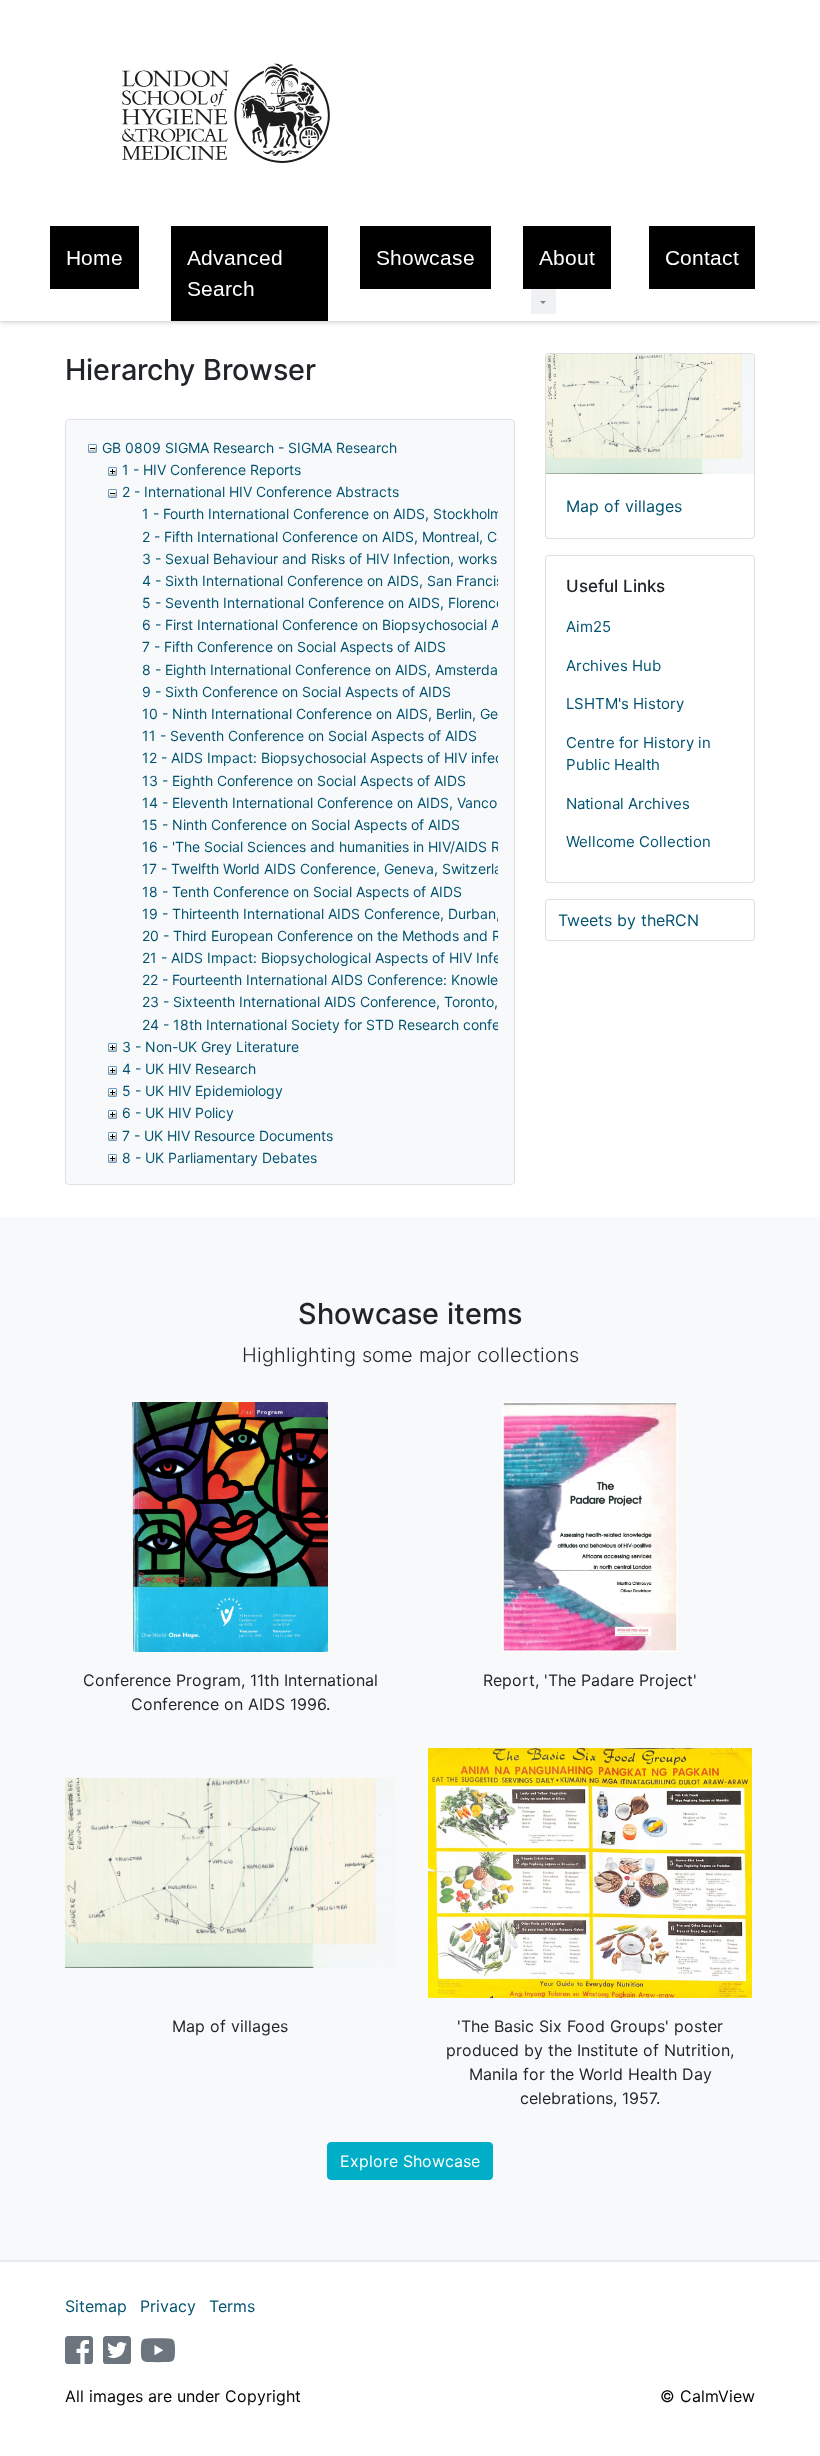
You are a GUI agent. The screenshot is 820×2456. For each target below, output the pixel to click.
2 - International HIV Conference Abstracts (260, 491)
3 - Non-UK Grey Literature (210, 1046)
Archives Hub (613, 665)
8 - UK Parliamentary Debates (219, 1157)
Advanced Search (235, 273)
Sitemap (96, 2306)
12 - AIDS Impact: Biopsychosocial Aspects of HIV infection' (336, 757)
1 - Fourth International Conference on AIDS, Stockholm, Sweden (352, 513)
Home (94, 257)
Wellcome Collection (638, 841)
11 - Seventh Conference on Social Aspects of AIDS (309, 735)
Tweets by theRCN (628, 920)
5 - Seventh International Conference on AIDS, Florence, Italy (341, 602)
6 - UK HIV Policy (178, 1112)
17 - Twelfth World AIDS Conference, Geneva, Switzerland (330, 868)
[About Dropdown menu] (543, 301)
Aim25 (588, 626)
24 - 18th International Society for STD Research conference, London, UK (381, 1024)
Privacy (168, 2306)
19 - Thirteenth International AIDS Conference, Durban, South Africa (363, 913)
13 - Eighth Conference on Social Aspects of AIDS (304, 780)
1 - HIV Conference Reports (211, 469)
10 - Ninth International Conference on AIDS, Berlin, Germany (340, 713)
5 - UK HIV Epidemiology (202, 1090)
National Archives (628, 803)
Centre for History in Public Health (638, 754)
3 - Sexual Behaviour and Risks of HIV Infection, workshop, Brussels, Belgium (393, 558)
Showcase (425, 257)
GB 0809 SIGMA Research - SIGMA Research (249, 447)
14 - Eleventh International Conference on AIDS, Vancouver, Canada (363, 802)
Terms (232, 2306)
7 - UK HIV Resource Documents (227, 1135)
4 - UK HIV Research (189, 1068)
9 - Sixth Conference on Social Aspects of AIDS (296, 691)
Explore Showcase (410, 2161)
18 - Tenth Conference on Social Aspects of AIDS (302, 891)
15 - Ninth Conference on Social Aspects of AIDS (301, 824)
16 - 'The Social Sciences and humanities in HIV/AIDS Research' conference (387, 846)
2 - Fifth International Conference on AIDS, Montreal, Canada (340, 536)
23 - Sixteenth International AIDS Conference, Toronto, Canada (347, 1001)
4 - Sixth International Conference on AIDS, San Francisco (330, 580)
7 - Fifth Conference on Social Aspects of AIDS (294, 646)
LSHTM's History (625, 703)
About (567, 257)
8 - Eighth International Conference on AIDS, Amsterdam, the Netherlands (382, 669)
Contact (702, 257)
